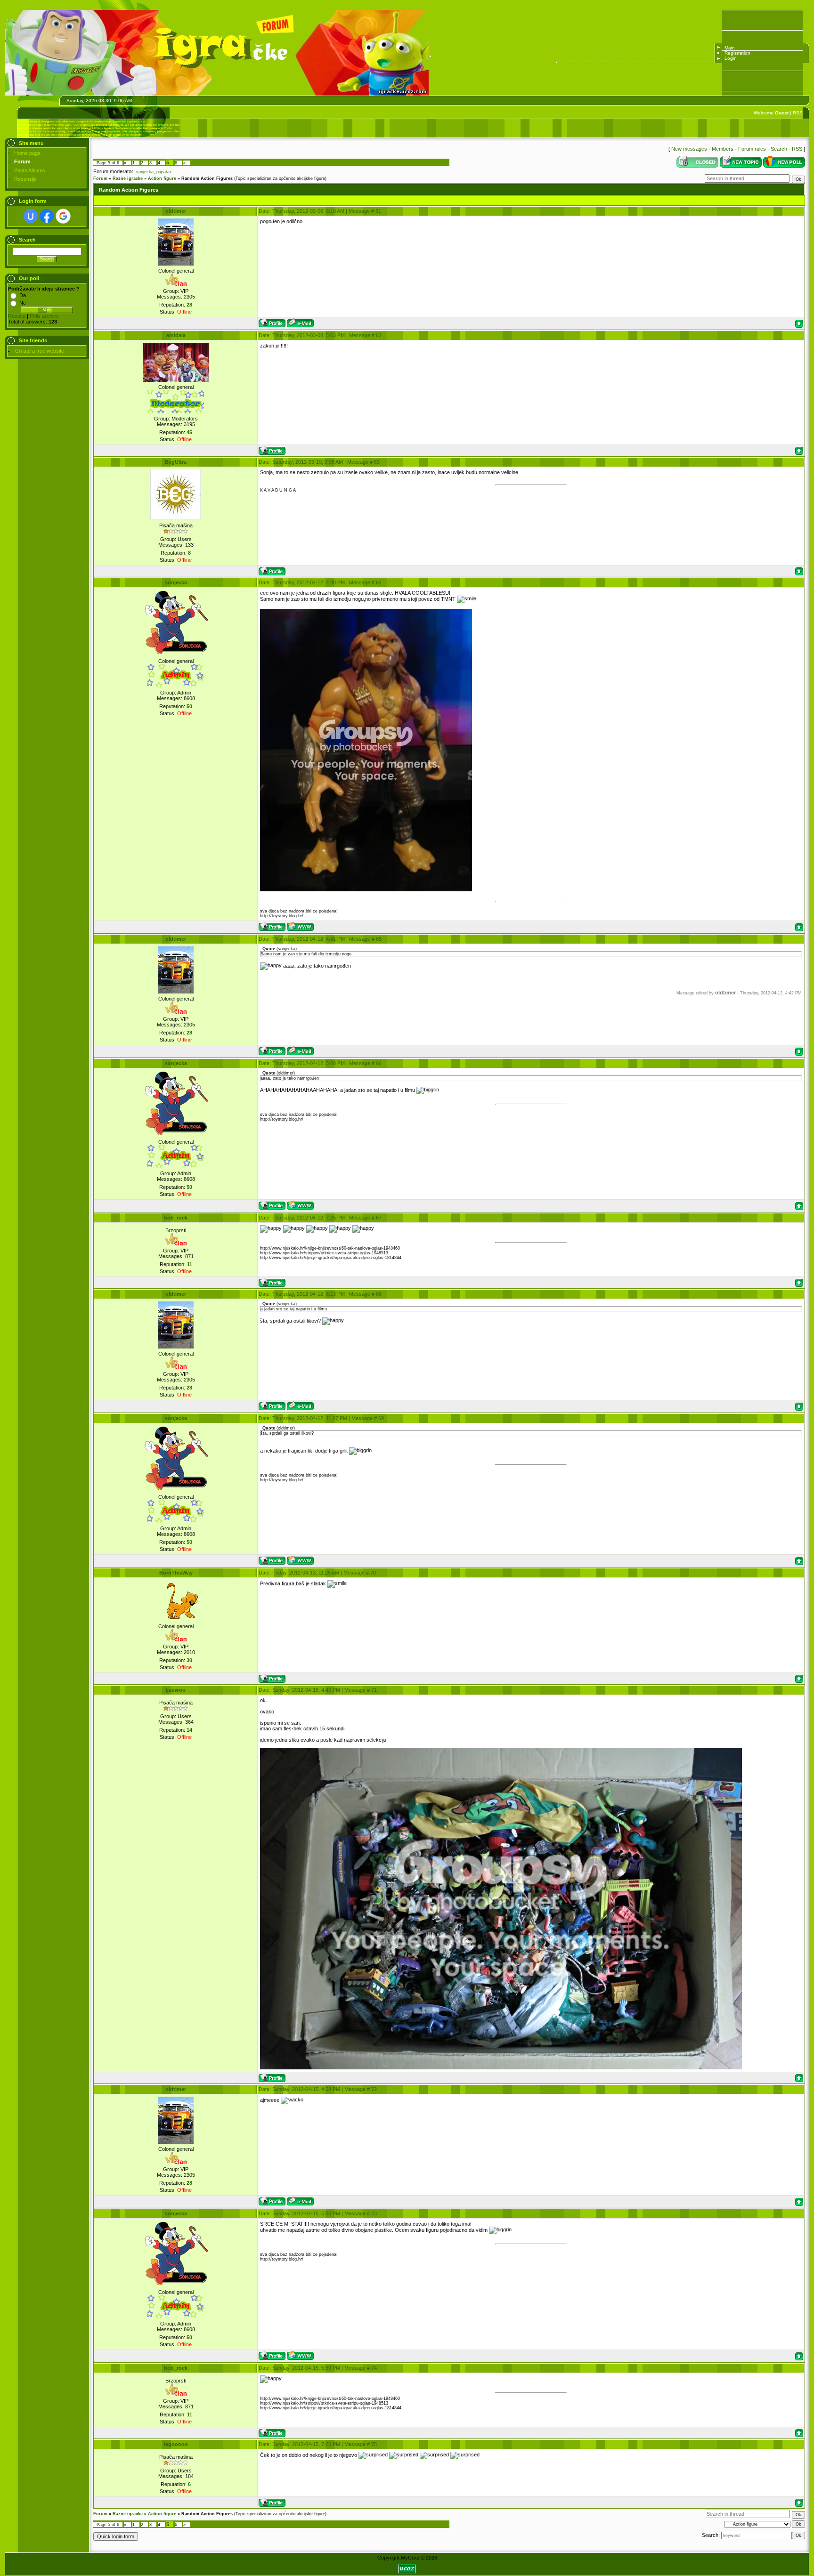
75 (374, 2444)
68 (379, 1294)
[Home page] (300, 926)
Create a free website (40, 351)
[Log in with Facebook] (47, 216)
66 (379, 1063)
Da (23, 295)
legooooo (176, 2444)
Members (723, 149)
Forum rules (752, 149)
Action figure (162, 178)
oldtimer (176, 211)
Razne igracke (128, 178)
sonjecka (145, 172)
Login (731, 58)
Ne (23, 303)
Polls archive (44, 316)
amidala (176, 335)
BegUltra (176, 462)
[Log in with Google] (63, 216)
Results (17, 316)
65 (379, 939)
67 (379, 1218)
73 (374, 2213)
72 (374, 2089)
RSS (798, 113)
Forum (100, 178)
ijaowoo (176, 1690)
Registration (737, 53)
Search (779, 149)
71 (374, 1690)
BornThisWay (176, 1573)
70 (373, 1573)
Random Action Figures (207, 178)
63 (377, 462)
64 (379, 582)
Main (730, 48)
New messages (689, 149)
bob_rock (176, 1218)
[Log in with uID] (31, 216)
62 (379, 335)
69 (381, 1418)
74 (374, 2368)
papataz (164, 172)
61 (378, 211)
